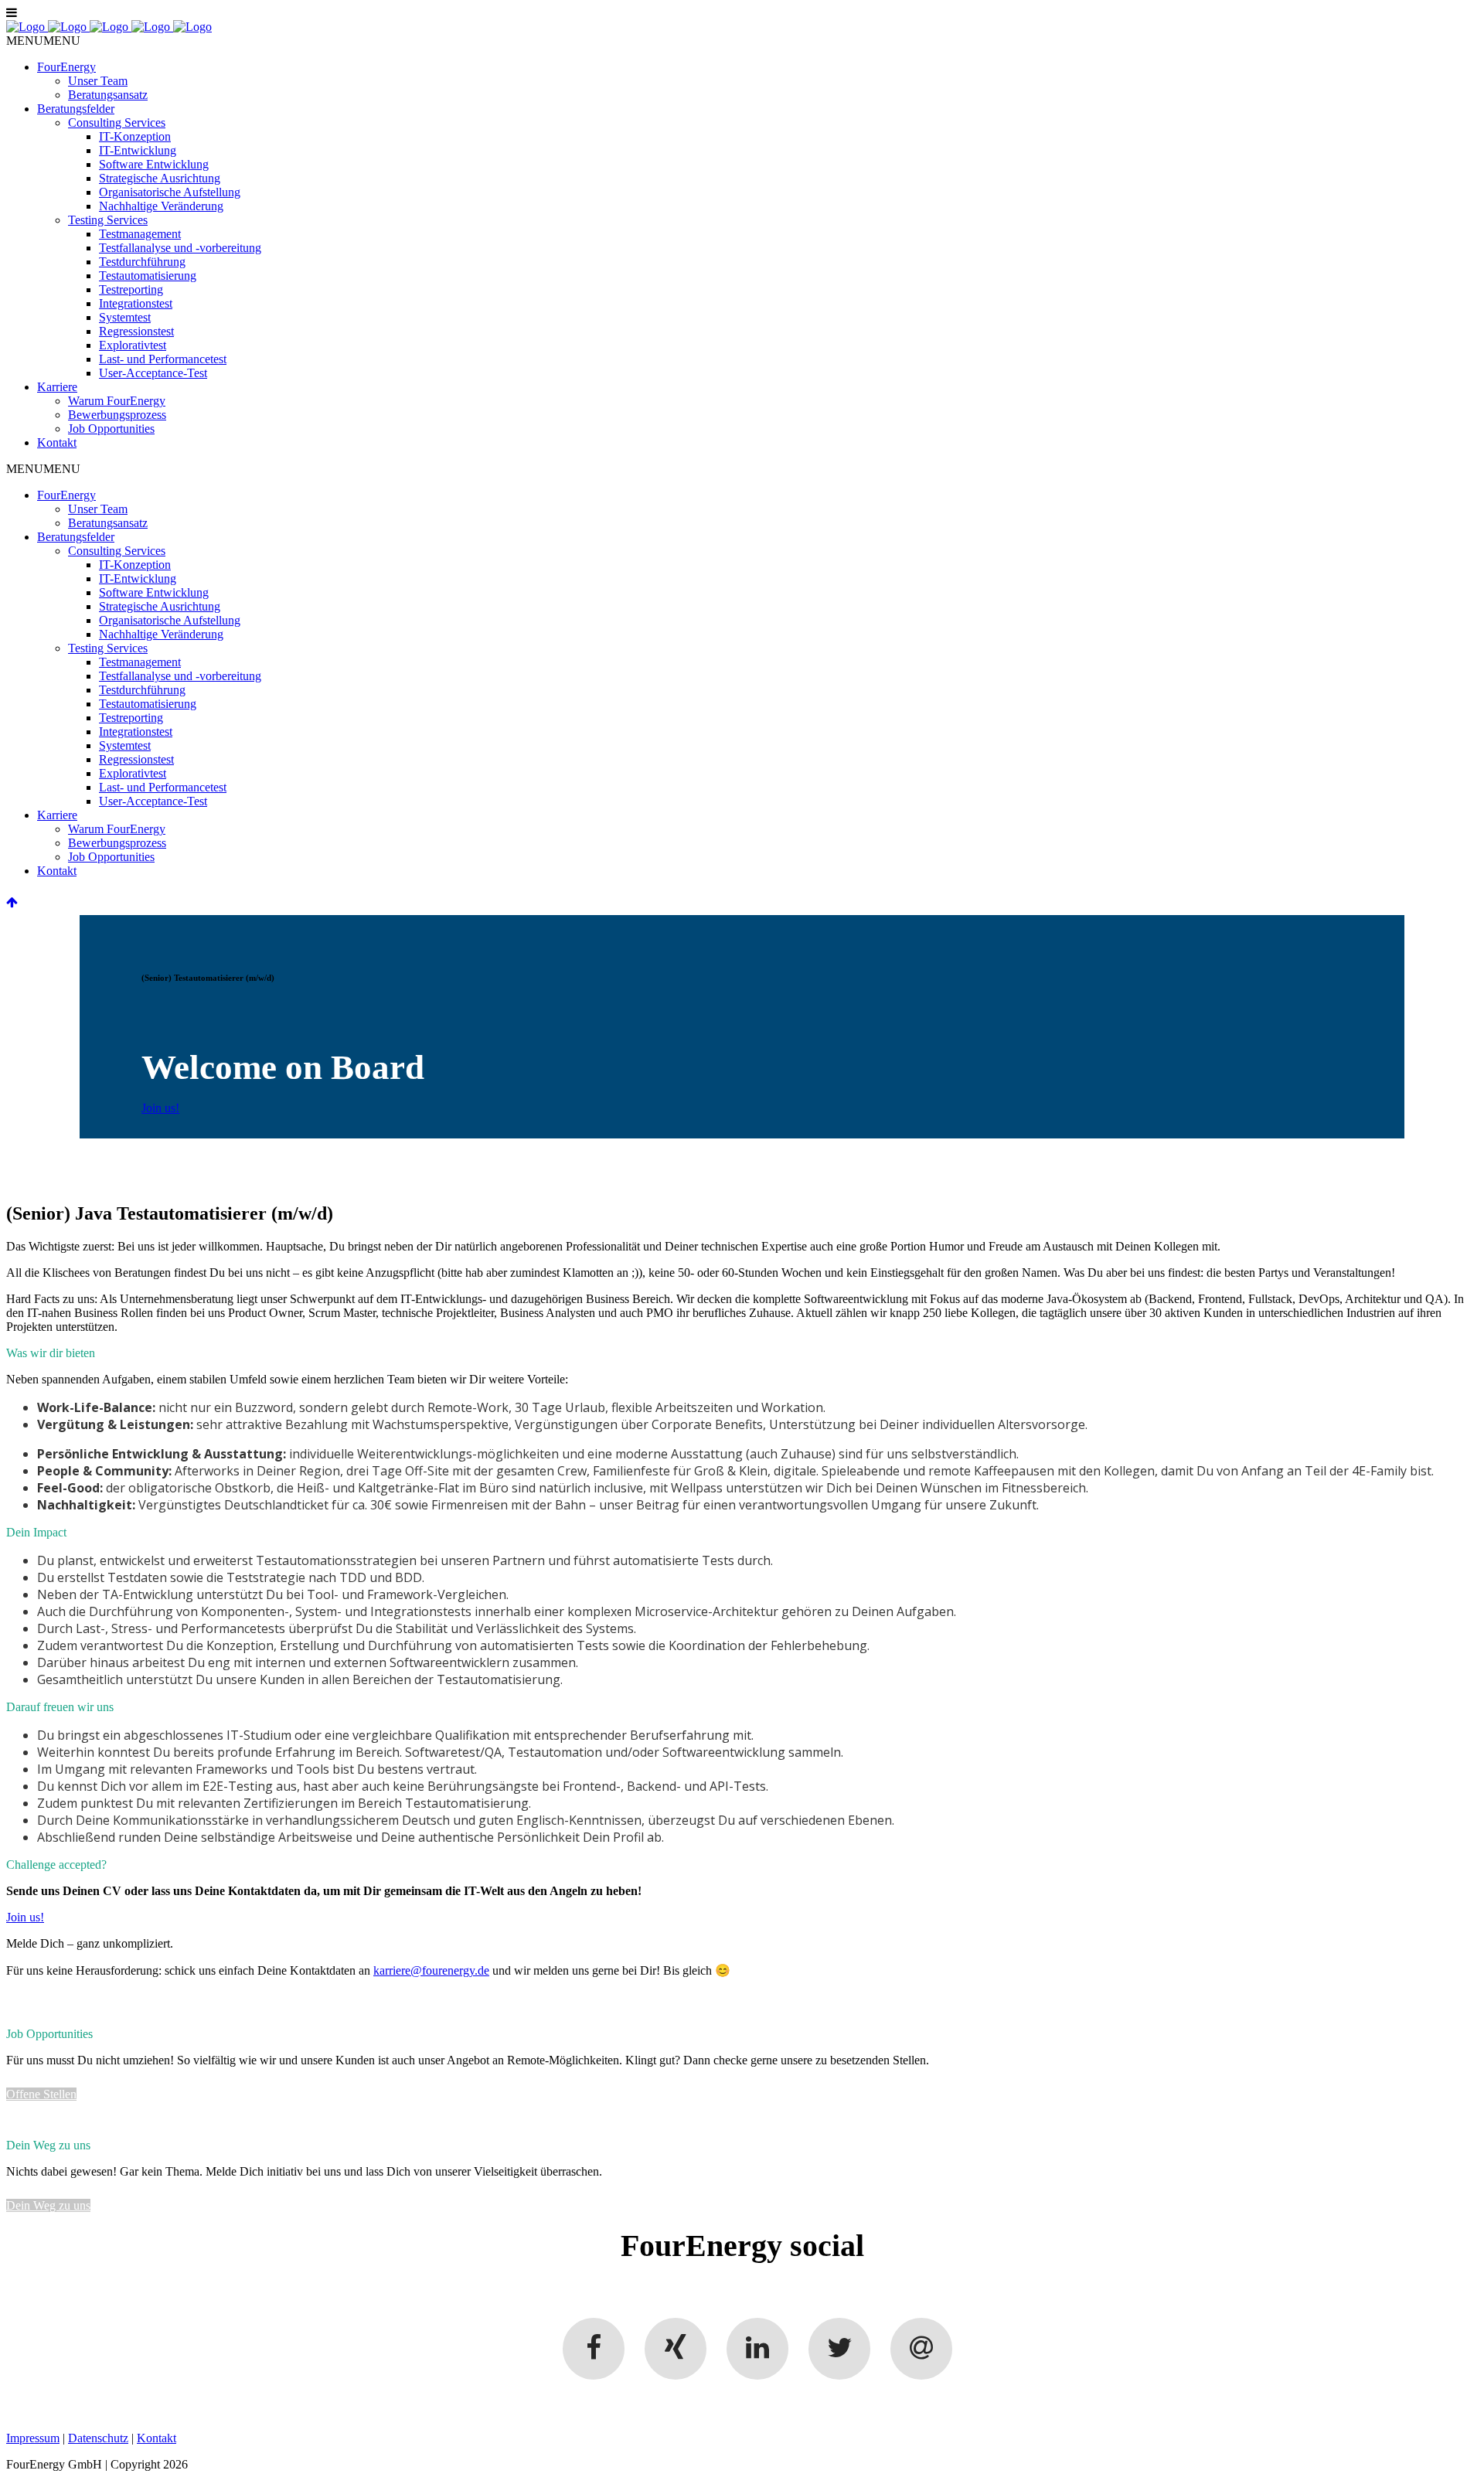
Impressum (33, 2438)
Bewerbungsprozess (117, 415)
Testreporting (131, 289)
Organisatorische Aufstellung (170, 192)
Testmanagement (140, 234)
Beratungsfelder (76, 109)
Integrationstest (136, 303)
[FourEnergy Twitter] (839, 2349)
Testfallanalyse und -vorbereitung (180, 248)
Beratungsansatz (108, 95)
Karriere (57, 387)
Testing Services (108, 220)
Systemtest (125, 317)
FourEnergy (66, 67)
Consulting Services (117, 122)
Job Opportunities (111, 429)
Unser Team (98, 81)
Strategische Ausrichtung (160, 178)
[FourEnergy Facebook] (594, 2349)
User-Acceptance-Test (153, 373)
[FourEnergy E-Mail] (921, 2349)
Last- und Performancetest (163, 359)
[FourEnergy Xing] (676, 2349)
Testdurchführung (142, 262)
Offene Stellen (41, 2094)
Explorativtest (133, 345)
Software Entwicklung (154, 164)
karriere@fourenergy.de (431, 1970)
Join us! (160, 1108)
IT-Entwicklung (138, 150)
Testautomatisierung (148, 276)
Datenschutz (98, 2438)
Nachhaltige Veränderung (161, 206)
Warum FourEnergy (117, 401)
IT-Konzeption (135, 136)
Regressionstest (136, 331)
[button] (43, 41)
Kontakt (57, 442)
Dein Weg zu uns (48, 2205)
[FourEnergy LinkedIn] (757, 2349)
